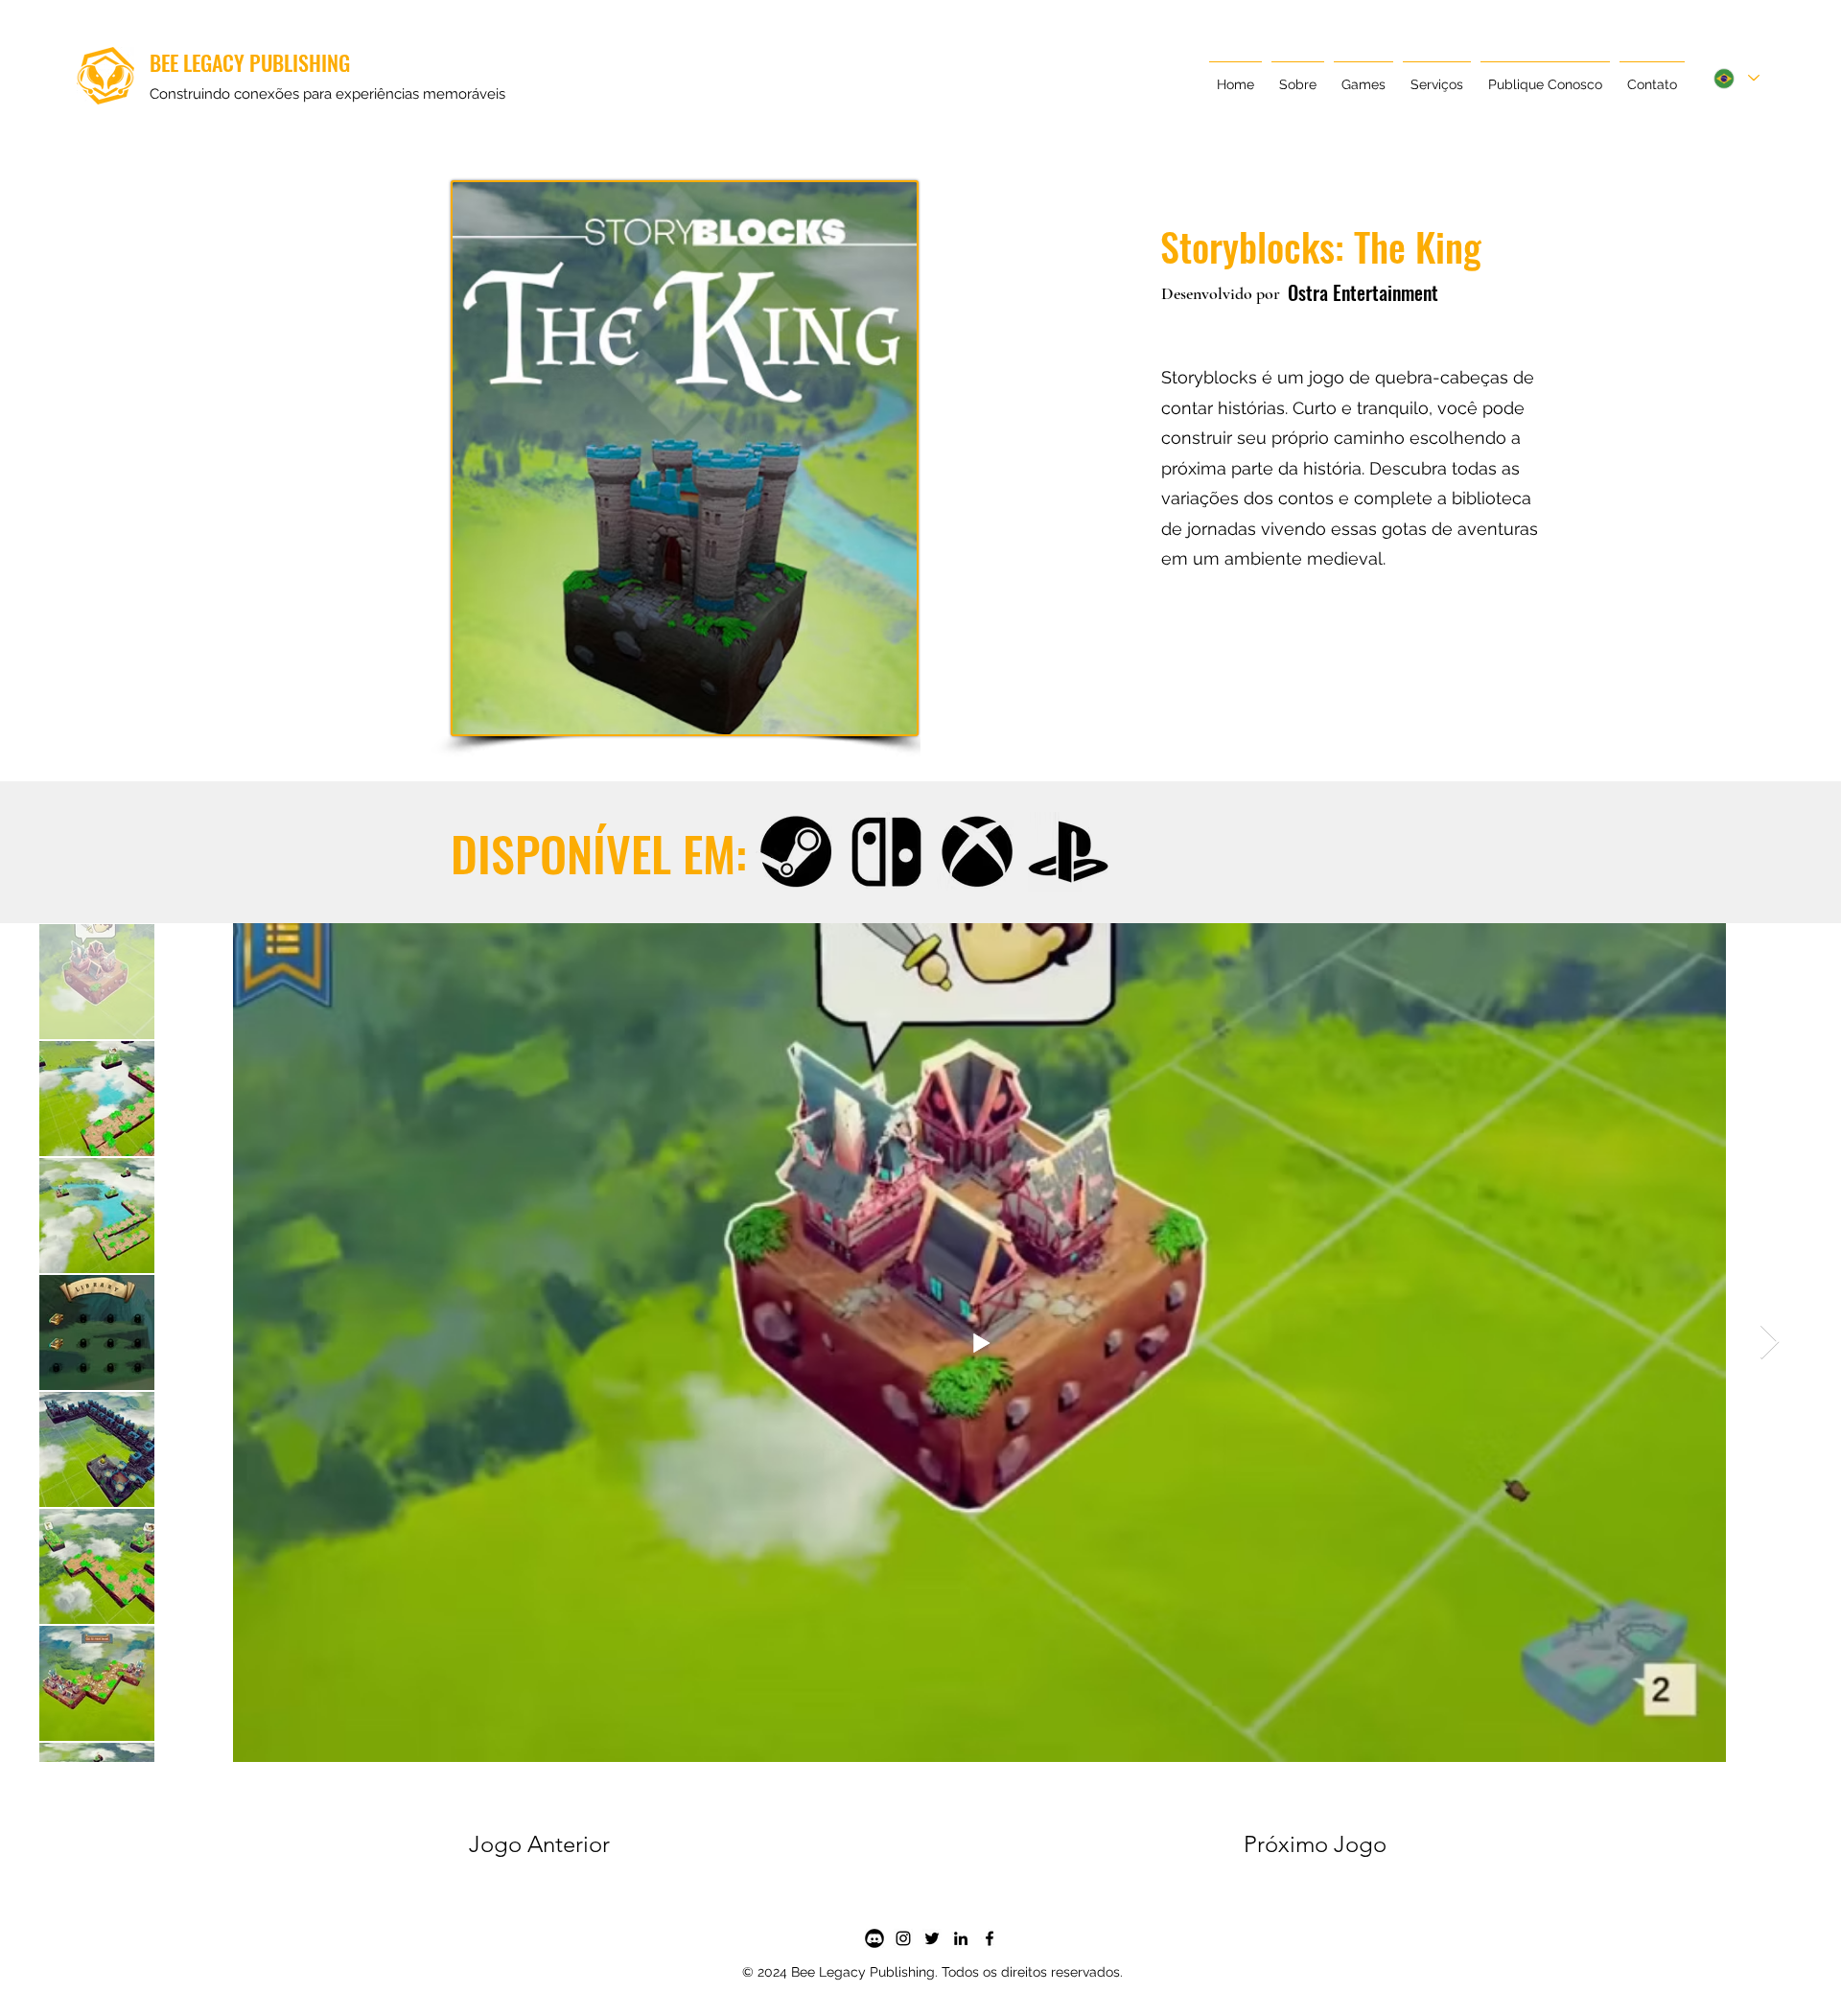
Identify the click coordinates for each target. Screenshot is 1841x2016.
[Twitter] (932, 1938)
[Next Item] (1770, 1343)
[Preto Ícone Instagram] (903, 1938)
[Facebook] (990, 1938)
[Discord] (874, 1938)
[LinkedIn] (961, 1938)
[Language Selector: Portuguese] (1736, 78)
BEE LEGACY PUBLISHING (250, 62)
